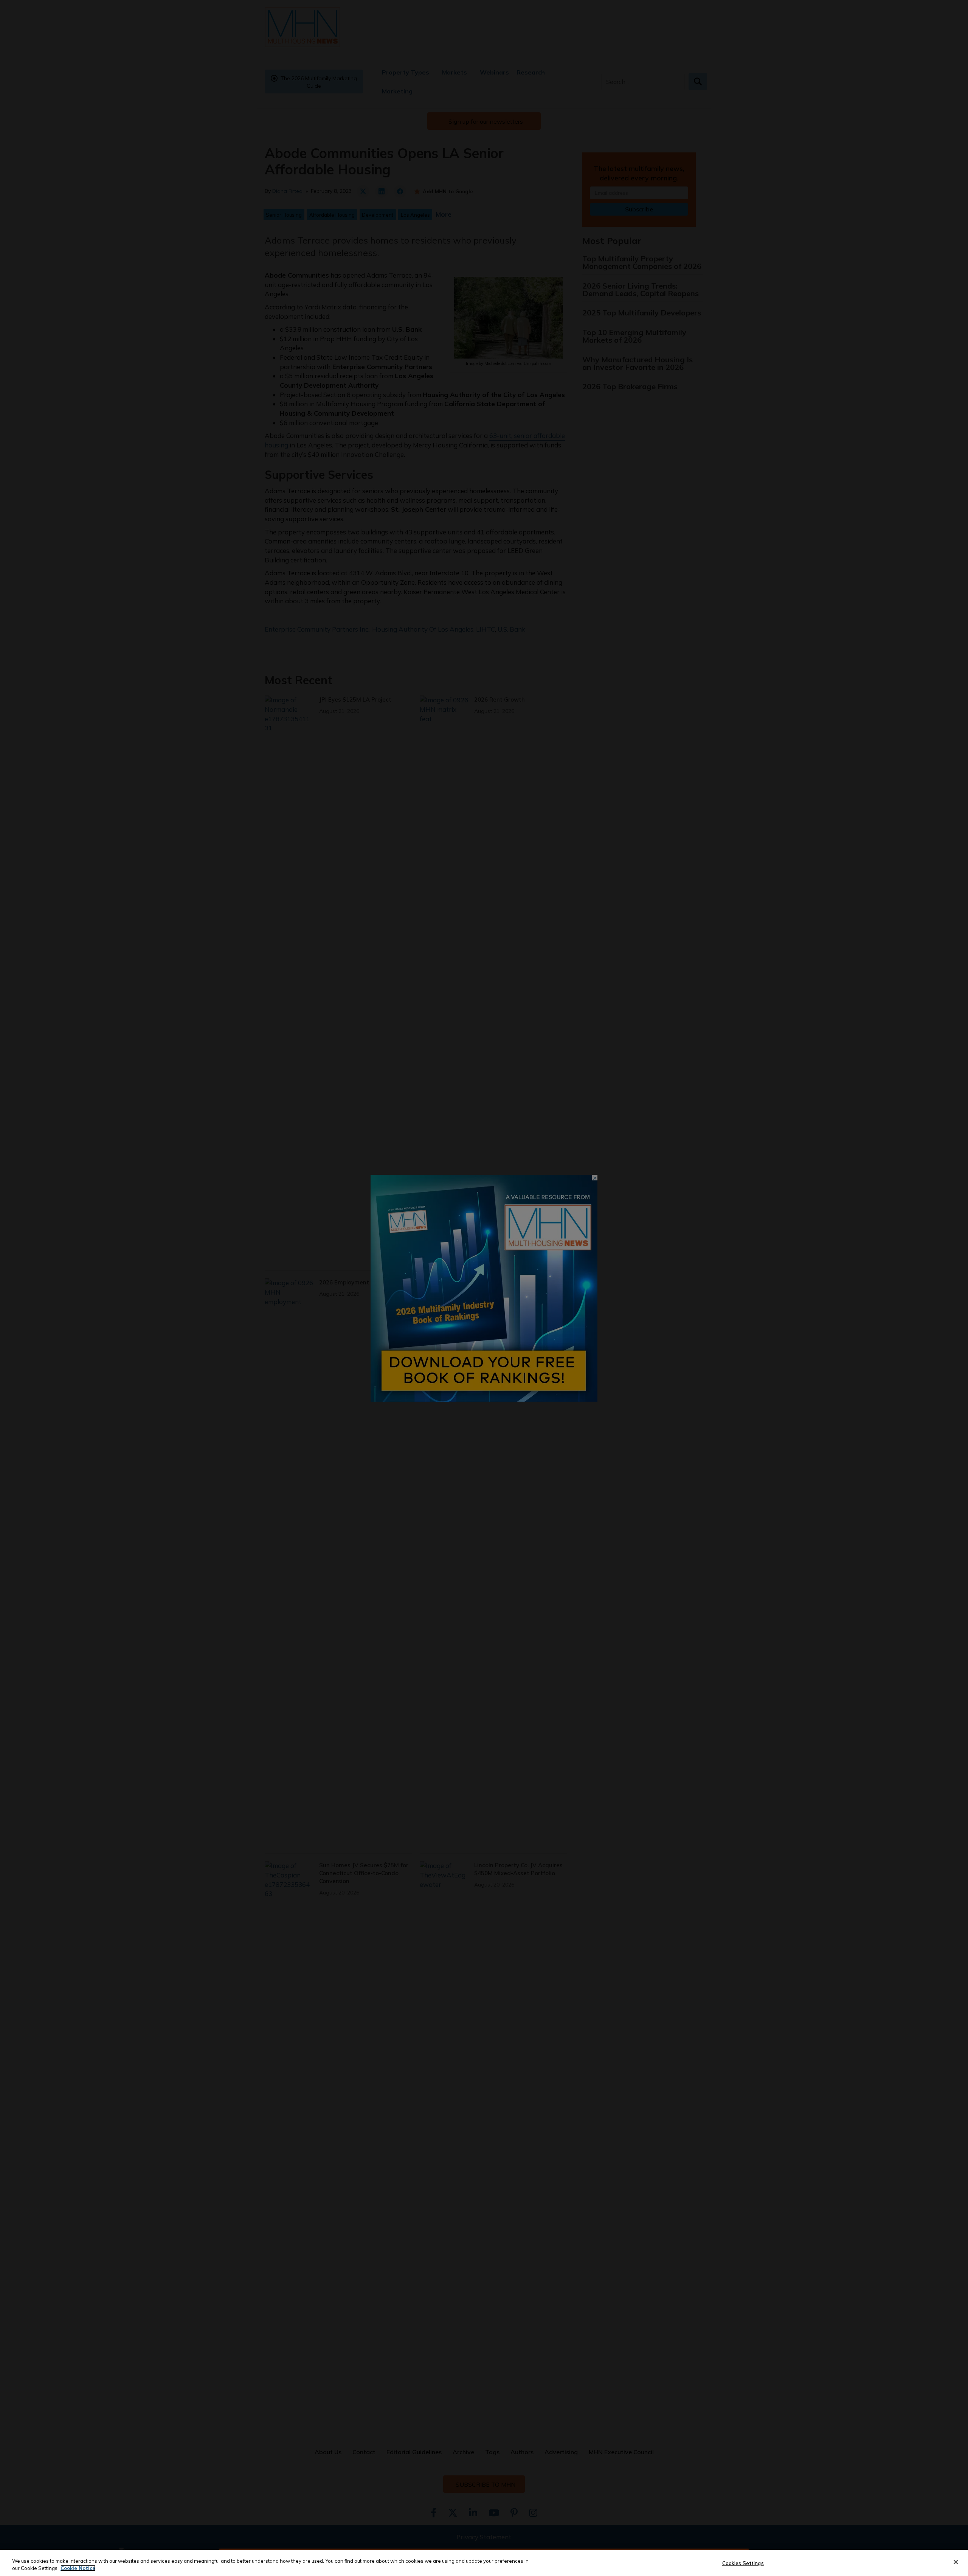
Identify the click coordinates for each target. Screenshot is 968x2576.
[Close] (956, 2562)
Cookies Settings (743, 2563)
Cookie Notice (78, 2568)
